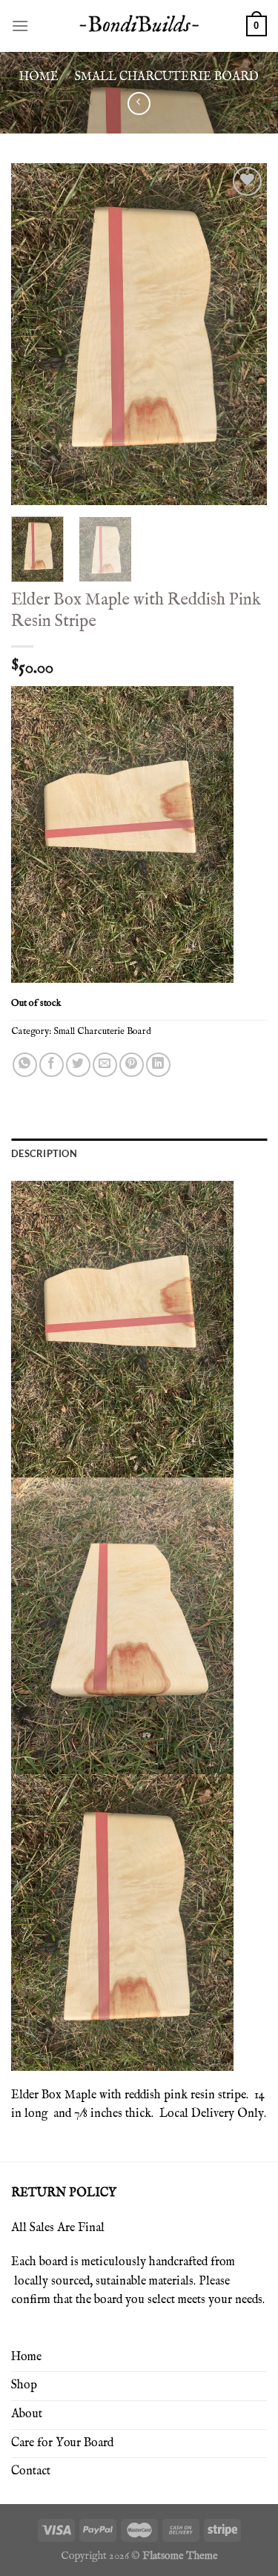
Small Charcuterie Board (167, 77)
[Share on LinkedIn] (158, 1065)
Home (39, 77)
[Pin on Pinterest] (132, 1065)
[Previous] (35, 334)
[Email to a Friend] (105, 1065)
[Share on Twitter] (78, 1065)
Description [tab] (44, 1153)
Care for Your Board (62, 2443)
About (27, 2414)
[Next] (243, 334)
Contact (31, 2471)
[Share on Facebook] (52, 1065)
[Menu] (20, 26)
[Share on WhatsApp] (25, 1065)
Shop (24, 2385)
